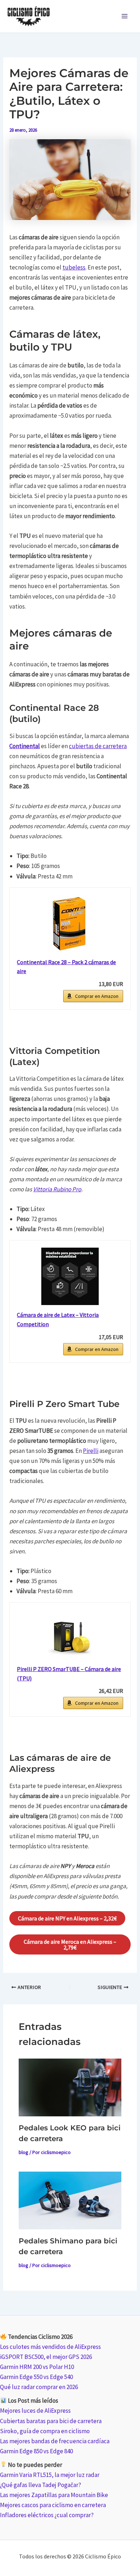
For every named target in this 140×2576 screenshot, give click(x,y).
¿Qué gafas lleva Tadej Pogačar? (41, 2485)
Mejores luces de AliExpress (35, 2411)
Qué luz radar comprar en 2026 (39, 2387)
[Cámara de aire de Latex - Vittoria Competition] (70, 1276)
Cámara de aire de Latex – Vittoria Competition (58, 1319)
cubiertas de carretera (98, 746)
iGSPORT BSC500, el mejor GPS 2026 (46, 2357)
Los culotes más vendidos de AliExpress (50, 2347)
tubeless (74, 267)
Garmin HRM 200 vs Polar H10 (37, 2367)
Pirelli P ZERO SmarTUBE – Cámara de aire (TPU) (69, 1674)
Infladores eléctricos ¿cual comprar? (47, 2515)
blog (24, 2152)
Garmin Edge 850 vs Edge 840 (36, 2451)
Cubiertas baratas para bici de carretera (51, 2421)
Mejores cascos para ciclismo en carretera (53, 2505)
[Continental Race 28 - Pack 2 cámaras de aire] (70, 924)
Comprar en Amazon (97, 996)
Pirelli (91, 1451)
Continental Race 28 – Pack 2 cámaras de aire (66, 967)
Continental (25, 746)
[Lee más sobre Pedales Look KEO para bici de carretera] (70, 2087)
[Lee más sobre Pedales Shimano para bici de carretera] (70, 2200)
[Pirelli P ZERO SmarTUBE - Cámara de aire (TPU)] (70, 1634)
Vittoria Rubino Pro (57, 1189)
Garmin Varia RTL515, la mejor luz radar (50, 2475)
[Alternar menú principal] (125, 17)
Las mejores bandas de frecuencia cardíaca (55, 2441)
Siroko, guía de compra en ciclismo (45, 2431)
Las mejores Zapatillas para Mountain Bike (54, 2495)
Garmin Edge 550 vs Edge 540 (36, 2377)
